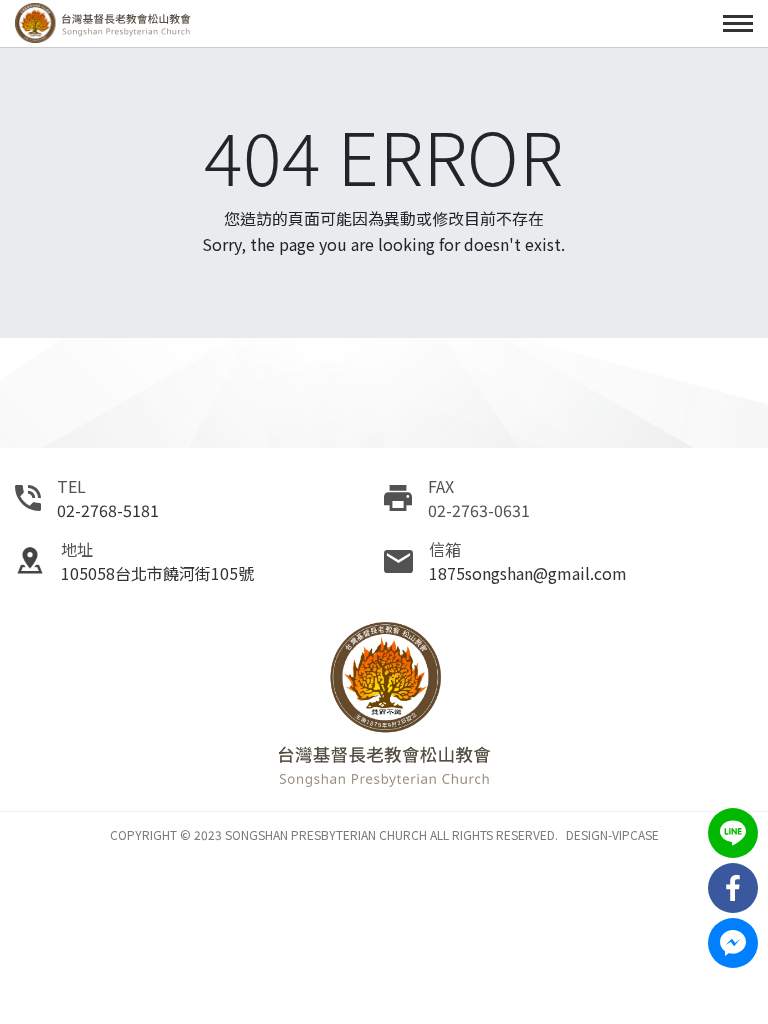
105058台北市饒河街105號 (157, 573)
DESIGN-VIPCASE (612, 834)
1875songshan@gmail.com (528, 573)
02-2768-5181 (108, 510)
